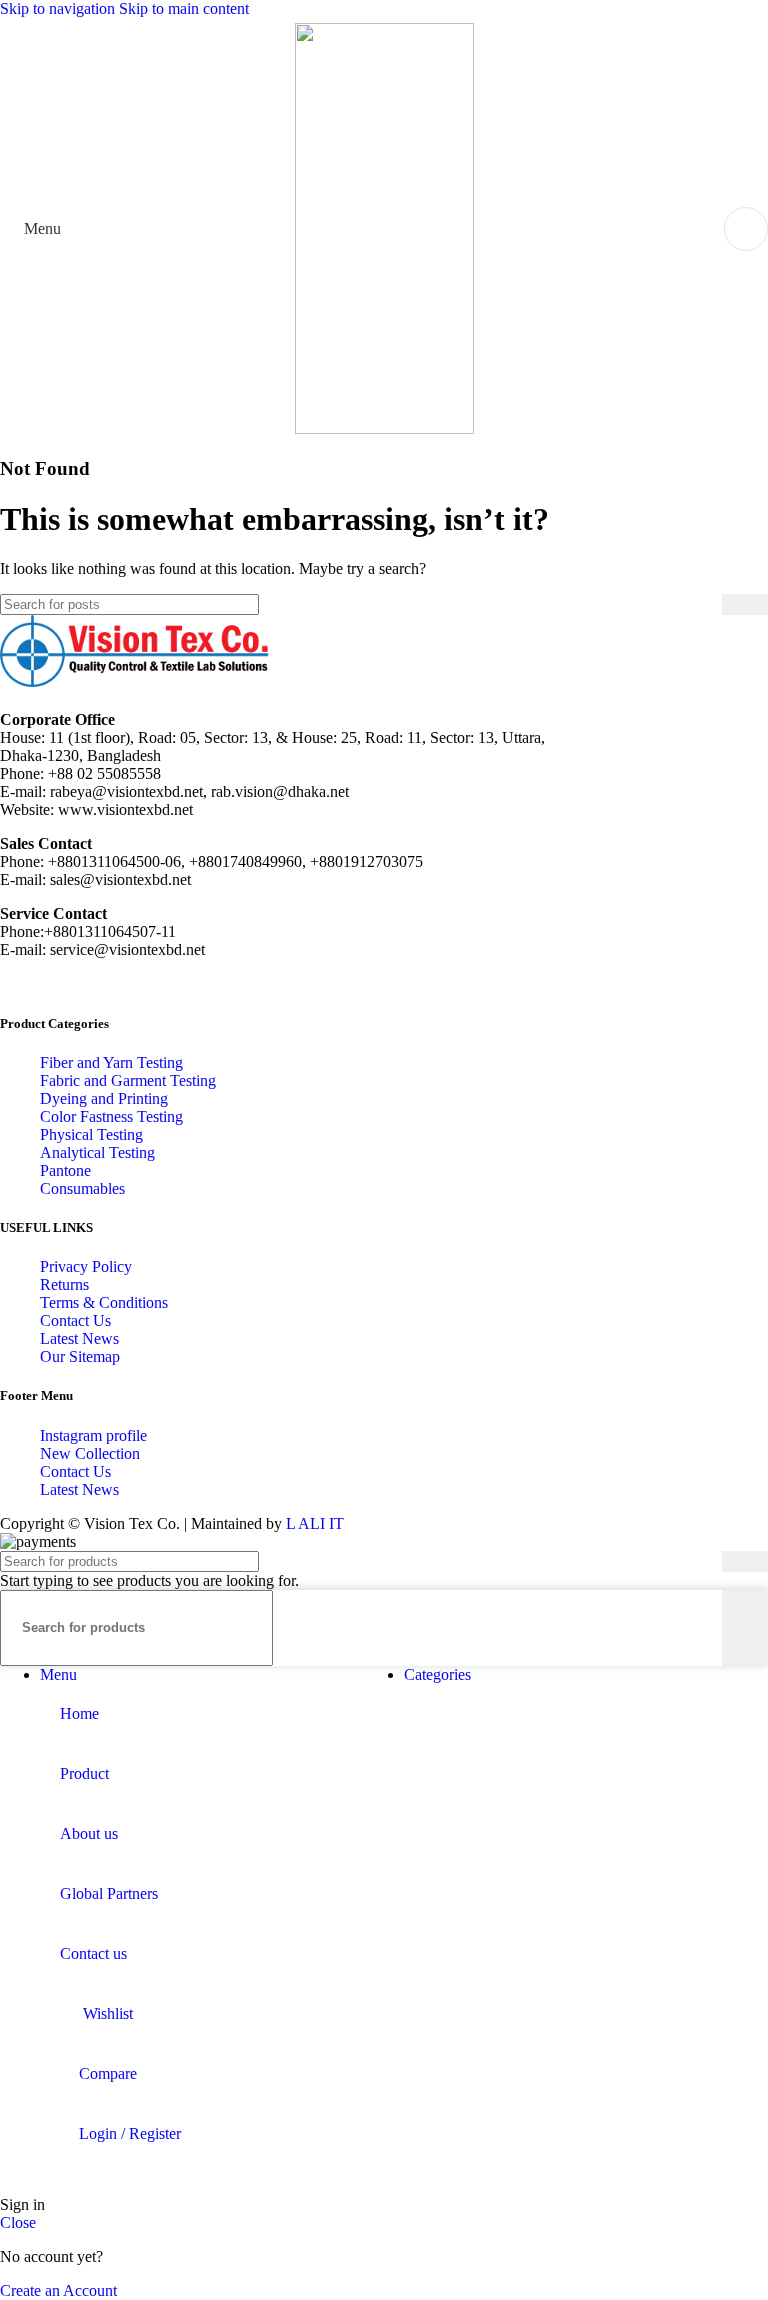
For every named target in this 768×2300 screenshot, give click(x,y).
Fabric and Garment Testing (128, 1080)
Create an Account (58, 2290)
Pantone (65, 1170)
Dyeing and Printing (104, 1098)
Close (18, 2222)
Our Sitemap (80, 1356)
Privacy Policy (86, 1266)
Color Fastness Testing (111, 1116)
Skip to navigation (59, 8)
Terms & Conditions (104, 1302)
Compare (108, 2073)
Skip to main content (184, 8)
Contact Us (75, 1320)
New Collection (90, 1453)
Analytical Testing (97, 1152)
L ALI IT (315, 1523)
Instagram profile (93, 1435)
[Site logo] (384, 428)
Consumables (82, 1188)
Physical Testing (91, 1134)
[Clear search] (707, 604)
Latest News (79, 1338)
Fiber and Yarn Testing (111, 1062)
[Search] (745, 604)
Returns (64, 1284)
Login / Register (130, 2133)
